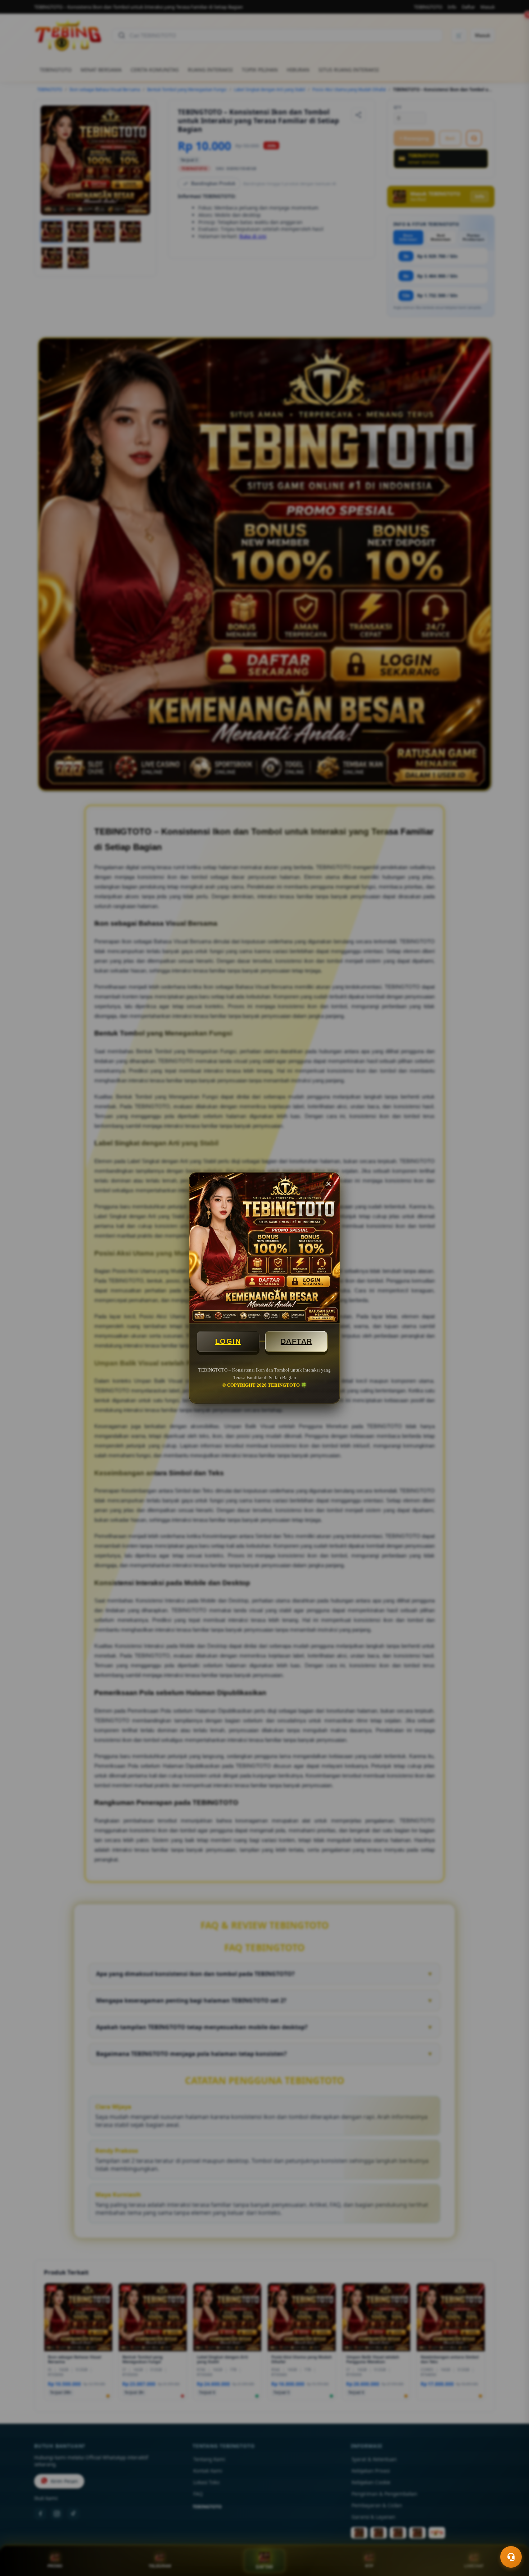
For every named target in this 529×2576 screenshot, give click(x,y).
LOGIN (228, 1341)
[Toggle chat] (511, 2557)
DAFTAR (297, 1341)
